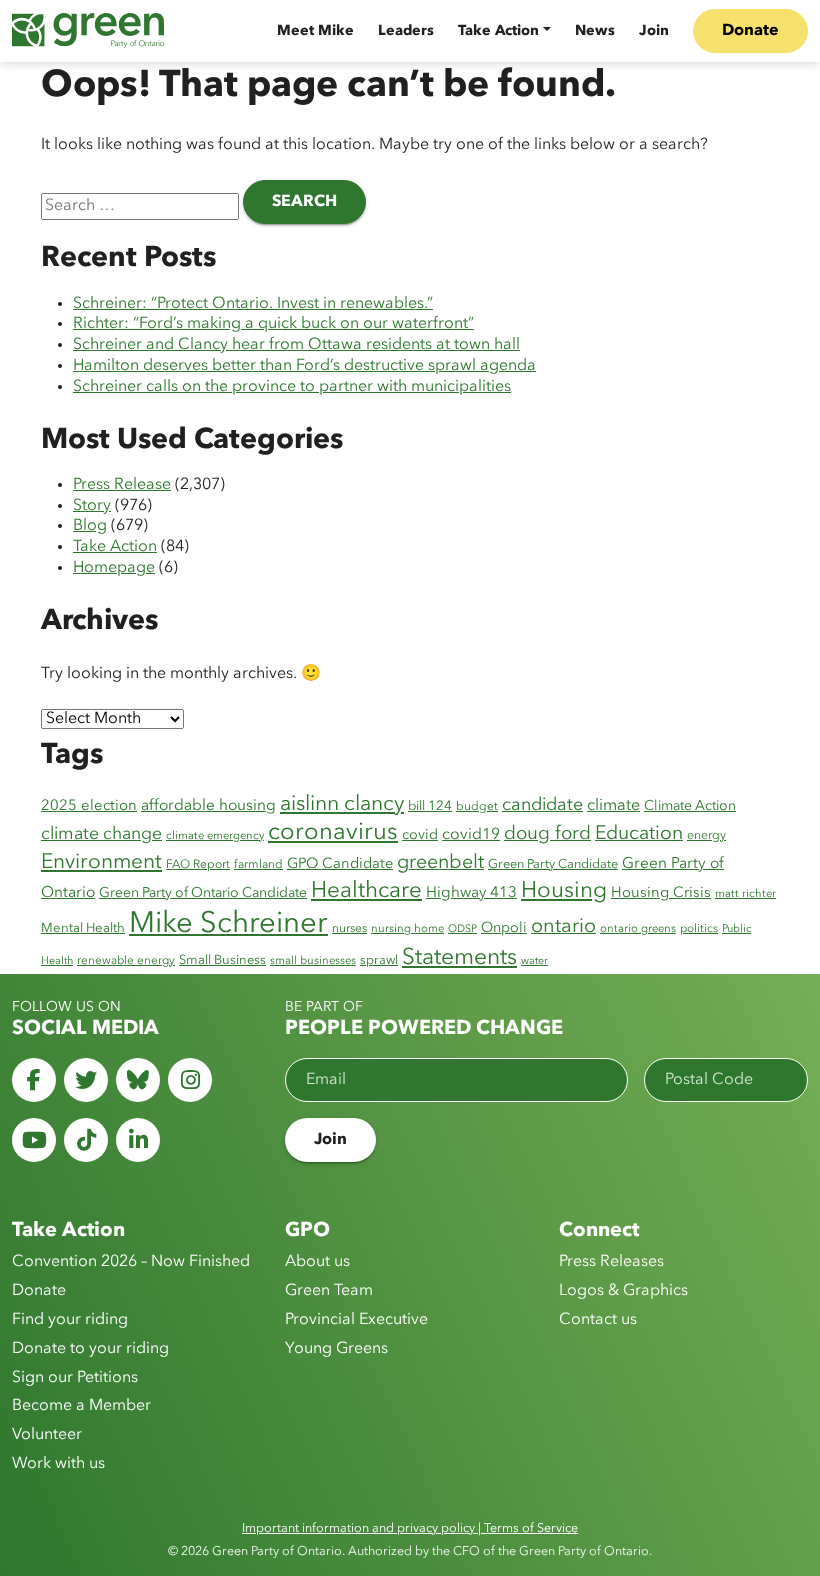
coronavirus (333, 833)
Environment (101, 862)
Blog (90, 526)
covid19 (471, 835)
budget (477, 807)
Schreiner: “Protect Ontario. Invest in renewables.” (253, 304)
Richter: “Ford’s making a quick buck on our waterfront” (273, 324)
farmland (258, 865)
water (534, 961)
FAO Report (198, 865)
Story (92, 506)
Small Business (222, 960)
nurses (349, 929)
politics (699, 929)
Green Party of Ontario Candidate (203, 893)
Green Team (329, 1291)
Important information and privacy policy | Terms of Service (410, 1528)
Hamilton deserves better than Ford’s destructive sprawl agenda (304, 366)
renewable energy (126, 961)
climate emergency (215, 836)
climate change (101, 834)
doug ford (547, 834)
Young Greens (336, 1349)
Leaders (406, 31)
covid (420, 835)
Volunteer (47, 1435)
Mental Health (83, 928)
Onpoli (504, 928)
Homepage (114, 568)
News (595, 31)
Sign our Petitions (75, 1378)
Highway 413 (471, 893)
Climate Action (690, 806)
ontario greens (638, 929)
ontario (563, 927)
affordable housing (208, 806)
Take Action (498, 31)
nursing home (407, 929)
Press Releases (611, 1262)
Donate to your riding (90, 1349)
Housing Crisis (661, 893)
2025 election (89, 806)
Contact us (598, 1320)
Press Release (122, 485)
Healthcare (366, 891)
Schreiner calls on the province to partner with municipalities (292, 387)
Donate (750, 31)
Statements (459, 958)
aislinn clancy (342, 804)
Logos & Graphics (623, 1291)
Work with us (58, 1464)
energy (706, 836)
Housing (564, 891)
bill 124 (430, 806)
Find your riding (70, 1320)
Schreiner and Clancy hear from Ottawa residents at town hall (296, 345)
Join (654, 31)
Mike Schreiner (228, 924)
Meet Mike (315, 31)
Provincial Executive (356, 1320)
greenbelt (440, 863)
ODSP (462, 929)
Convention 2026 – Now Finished (131, 1262)
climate (613, 806)
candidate (542, 805)
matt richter (745, 894)
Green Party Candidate (553, 864)
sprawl (379, 960)
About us (317, 1262)
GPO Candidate (340, 864)
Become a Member (81, 1406)
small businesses (313, 961)
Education (639, 834)
